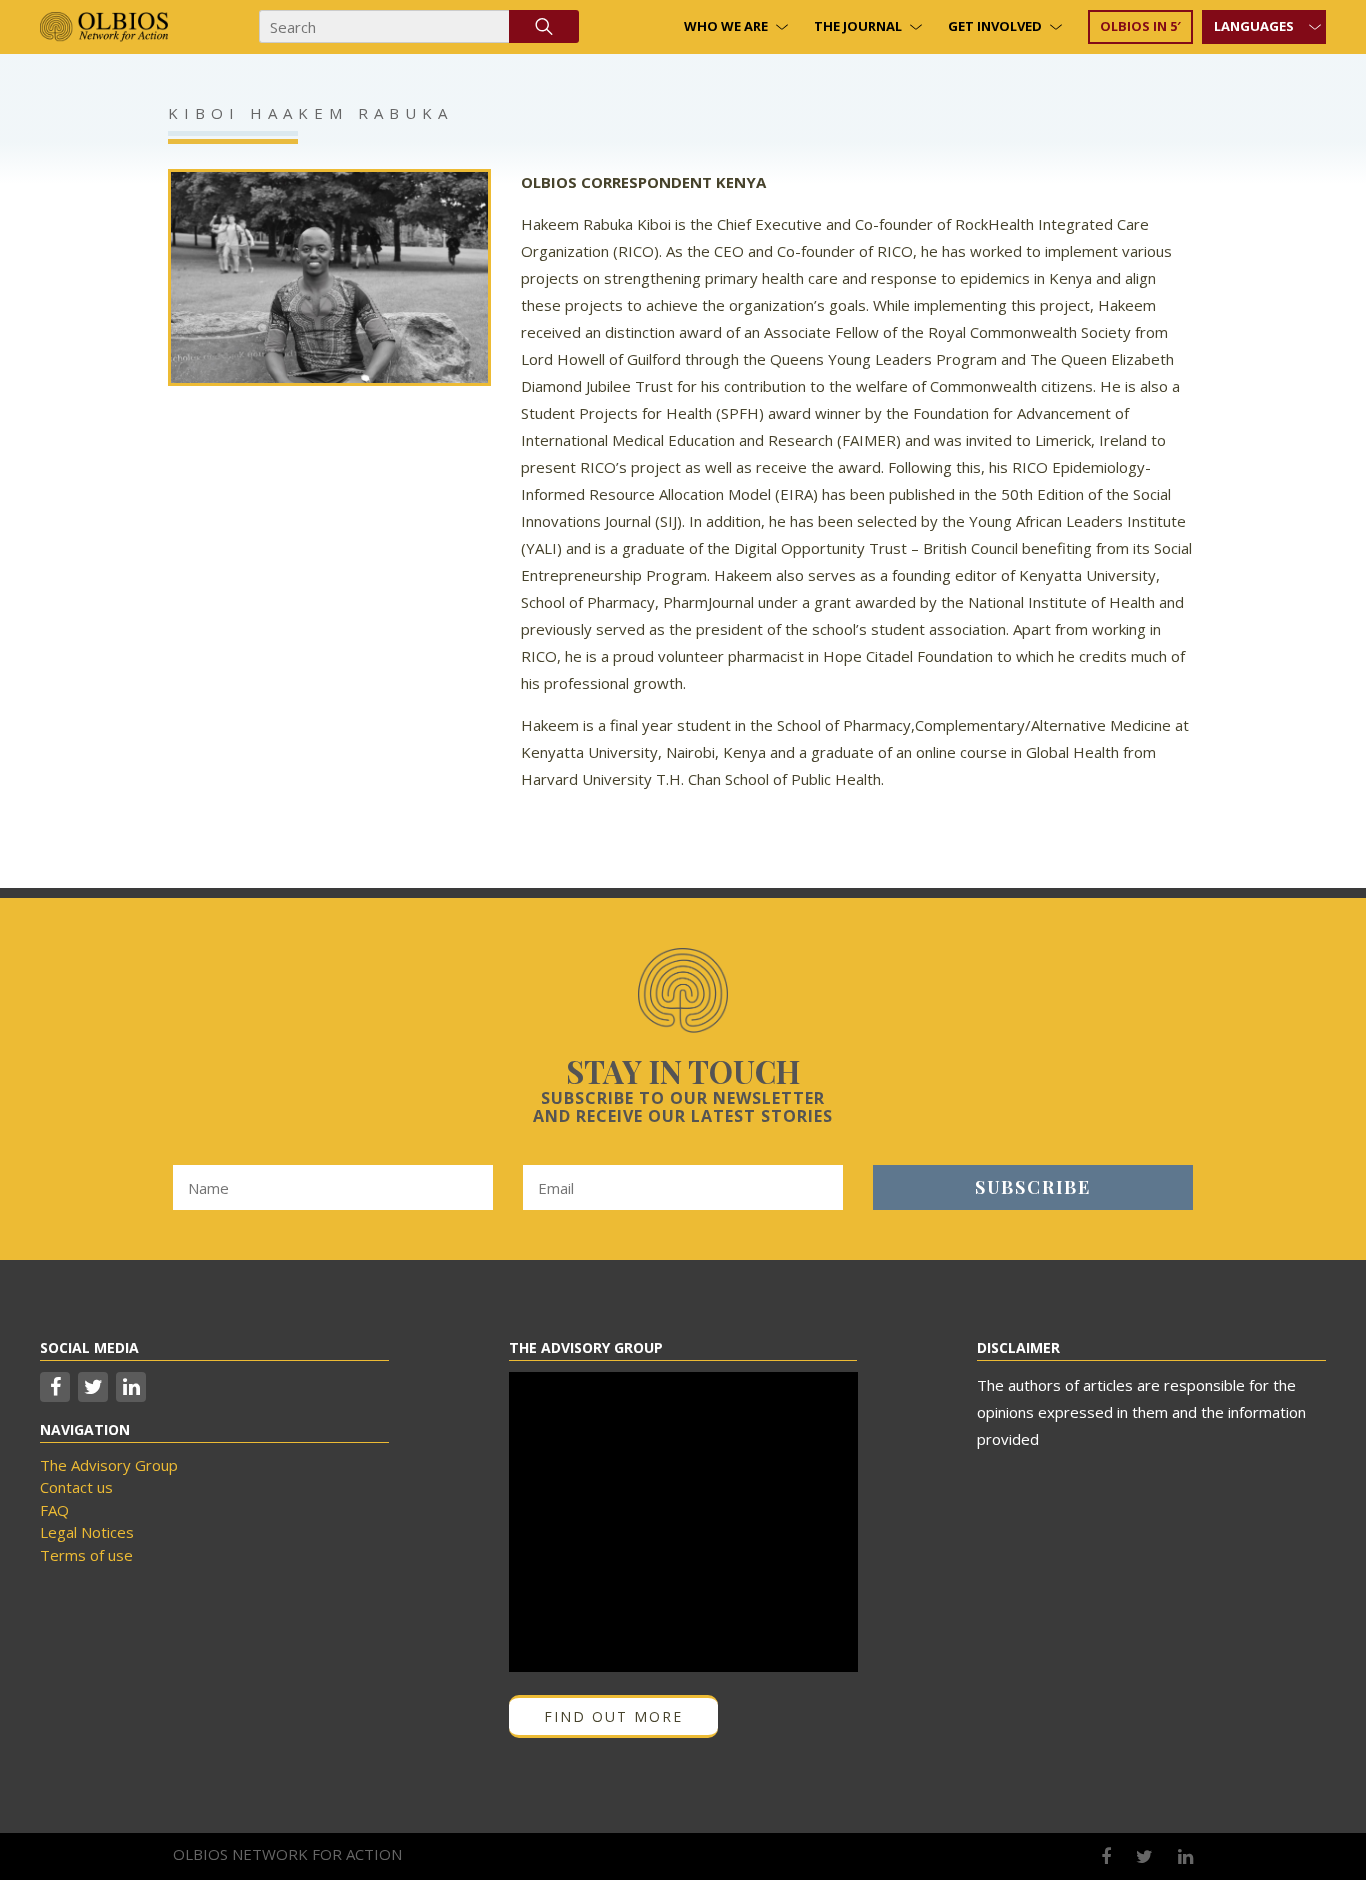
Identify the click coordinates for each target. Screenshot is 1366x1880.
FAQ (54, 1510)
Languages (1254, 26)
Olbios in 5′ (1140, 26)
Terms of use (86, 1555)
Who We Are (726, 26)
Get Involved (995, 26)
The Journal (858, 26)
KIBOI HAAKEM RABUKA (310, 113)
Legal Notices (87, 1532)
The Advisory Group (109, 1465)
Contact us (76, 1487)
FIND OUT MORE (613, 1716)
